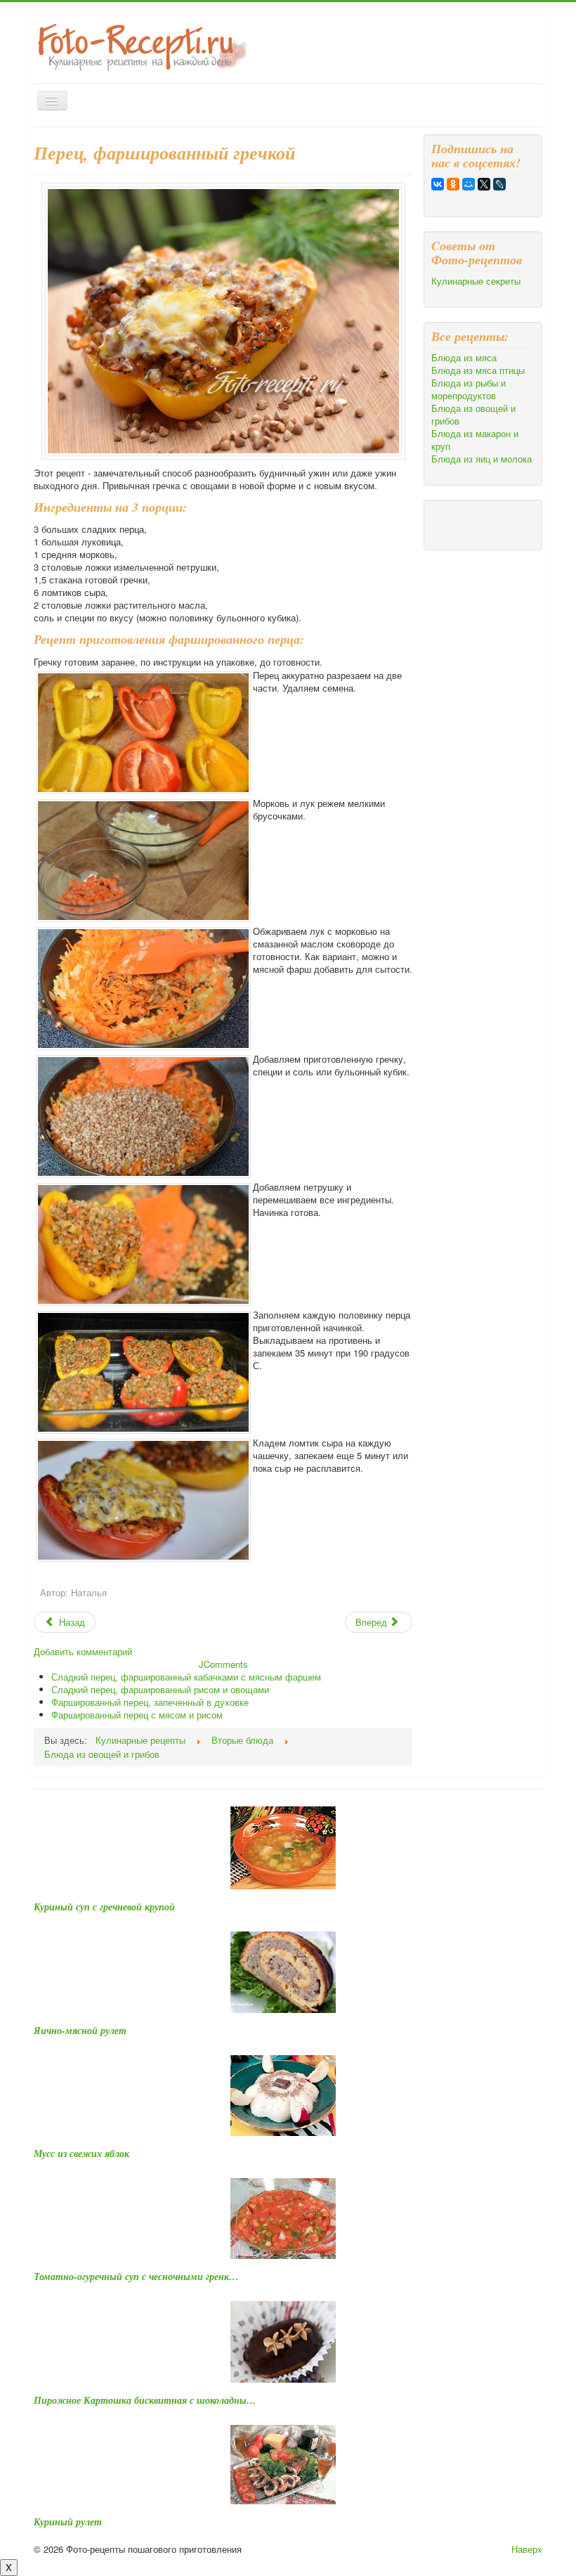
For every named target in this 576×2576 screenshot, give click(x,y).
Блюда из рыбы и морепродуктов (469, 389)
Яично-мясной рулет (80, 2031)
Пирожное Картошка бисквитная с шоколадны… (145, 2400)
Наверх (527, 2549)
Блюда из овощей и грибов (473, 415)
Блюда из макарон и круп (475, 440)
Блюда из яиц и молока (482, 459)
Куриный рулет (68, 2522)
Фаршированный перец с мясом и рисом (137, 1715)
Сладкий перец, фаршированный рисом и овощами (160, 1689)
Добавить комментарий (83, 1651)
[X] (484, 184)
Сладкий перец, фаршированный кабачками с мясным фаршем (186, 1677)
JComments (223, 1664)
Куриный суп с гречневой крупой (104, 1907)
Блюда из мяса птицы (478, 370)
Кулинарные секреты (476, 281)
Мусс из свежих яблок (81, 2154)
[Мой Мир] (469, 184)
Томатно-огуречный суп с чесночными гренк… (136, 2277)
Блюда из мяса (464, 358)
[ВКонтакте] (438, 184)
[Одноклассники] (453, 184)
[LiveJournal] (499, 184)
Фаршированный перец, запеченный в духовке (150, 1702)
